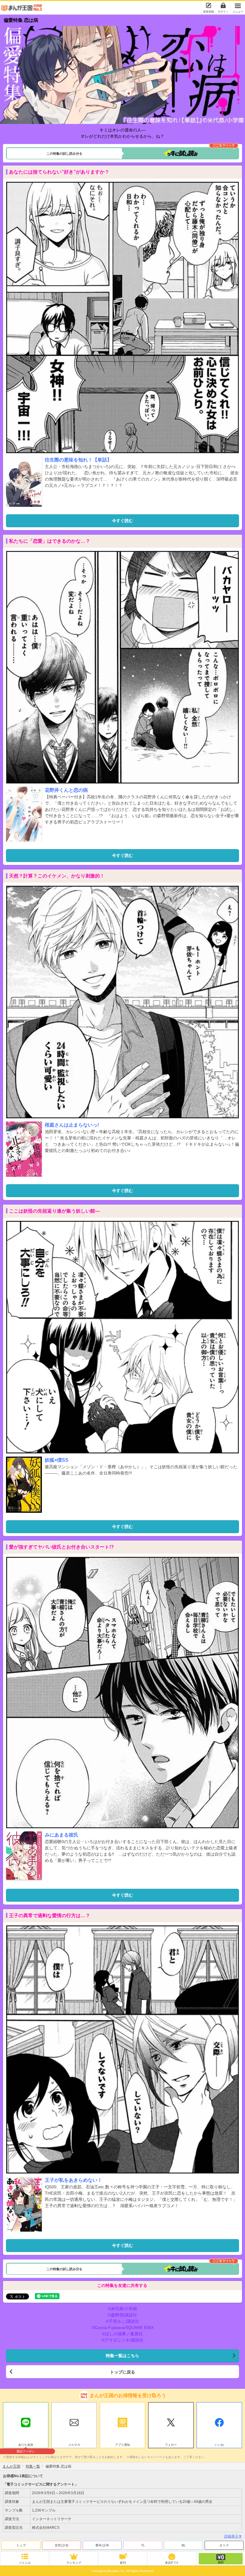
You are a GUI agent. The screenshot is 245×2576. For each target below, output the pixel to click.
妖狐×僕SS (57, 1460)
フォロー (171, 2445)
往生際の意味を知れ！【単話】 (78, 460)
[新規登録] (209, 5)
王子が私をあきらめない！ (73, 2180)
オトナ (224, 2545)
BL (184, 2545)
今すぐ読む (122, 521)
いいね (219, 2445)
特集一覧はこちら (122, 2356)
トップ (21, 2545)
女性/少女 (62, 2545)
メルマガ (74, 2445)
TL (143, 2545)
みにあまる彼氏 (62, 1835)
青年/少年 (102, 2545)
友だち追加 (26, 2445)
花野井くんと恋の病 (66, 790)
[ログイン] (223, 5)
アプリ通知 (122, 2445)
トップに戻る (122, 2372)
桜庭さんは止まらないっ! (72, 1125)
